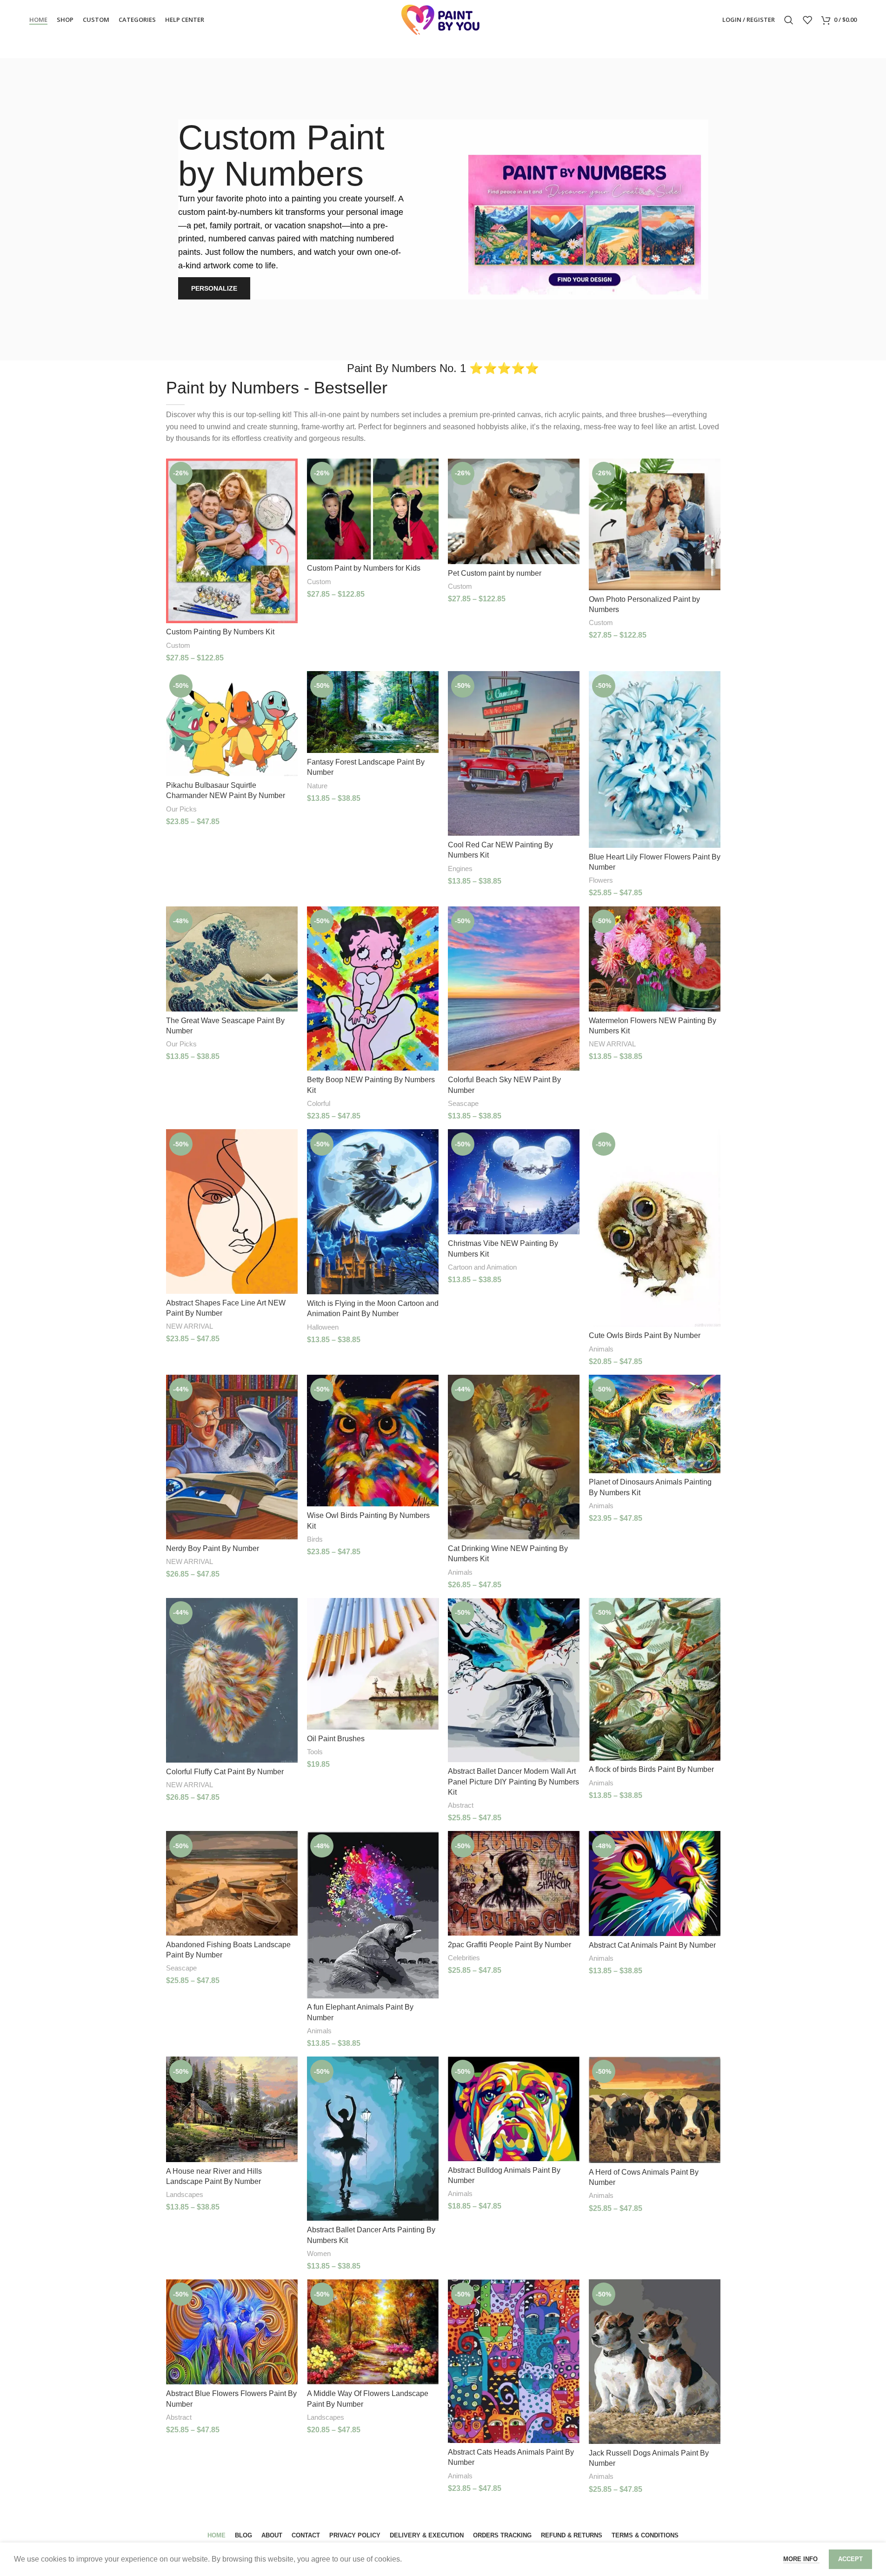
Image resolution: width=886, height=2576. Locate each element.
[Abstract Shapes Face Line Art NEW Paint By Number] (232, 1211)
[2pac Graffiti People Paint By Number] (514, 1883)
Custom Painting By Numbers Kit (220, 632)
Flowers (601, 880)
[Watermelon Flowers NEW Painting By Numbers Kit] (655, 959)
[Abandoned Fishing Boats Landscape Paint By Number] (232, 1883)
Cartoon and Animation (482, 1267)
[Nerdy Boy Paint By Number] (232, 1457)
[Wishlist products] (807, 20)
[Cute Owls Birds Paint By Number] (655, 1228)
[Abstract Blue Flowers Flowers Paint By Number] (232, 2332)
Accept (850, 2559)
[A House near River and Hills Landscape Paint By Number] (232, 2109)
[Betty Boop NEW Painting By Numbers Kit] (373, 989)
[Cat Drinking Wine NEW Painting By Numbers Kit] (514, 1457)
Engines (460, 869)
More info (801, 2559)
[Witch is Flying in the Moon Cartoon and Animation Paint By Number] (373, 1212)
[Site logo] (443, 19)
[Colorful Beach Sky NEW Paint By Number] (514, 989)
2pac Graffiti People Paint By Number (510, 1945)
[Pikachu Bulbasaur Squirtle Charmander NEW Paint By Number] (232, 724)
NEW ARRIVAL (612, 1044)
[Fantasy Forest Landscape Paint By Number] (373, 712)
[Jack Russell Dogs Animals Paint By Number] (655, 2362)
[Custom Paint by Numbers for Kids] (373, 509)
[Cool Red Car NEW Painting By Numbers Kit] (514, 753)
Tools (315, 1752)
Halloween (323, 1327)
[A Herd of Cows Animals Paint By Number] (655, 2110)
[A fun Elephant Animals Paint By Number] (373, 1914)
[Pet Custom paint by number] (514, 511)
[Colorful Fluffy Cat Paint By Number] (232, 1680)
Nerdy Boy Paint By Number (213, 1548)
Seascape (463, 1103)
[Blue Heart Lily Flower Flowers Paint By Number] (655, 759)
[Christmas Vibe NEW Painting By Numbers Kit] (514, 1182)
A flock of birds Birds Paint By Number (651, 1769)
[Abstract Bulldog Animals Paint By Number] (514, 2109)
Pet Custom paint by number (495, 573)
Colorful (319, 1103)
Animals (601, 1349)
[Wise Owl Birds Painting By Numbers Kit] (373, 1441)
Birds (315, 1539)
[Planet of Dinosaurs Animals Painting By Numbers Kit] (655, 1424)
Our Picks (181, 809)
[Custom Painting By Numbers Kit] (232, 541)
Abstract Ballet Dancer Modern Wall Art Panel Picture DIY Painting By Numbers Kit (513, 1782)
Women (319, 2253)
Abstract (461, 1805)
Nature (317, 786)
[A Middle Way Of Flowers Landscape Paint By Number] (373, 2332)
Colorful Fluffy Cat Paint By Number (225, 1772)
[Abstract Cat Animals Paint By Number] (655, 1883)
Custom (178, 645)
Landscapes (185, 2194)
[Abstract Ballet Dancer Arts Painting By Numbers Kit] (373, 2139)
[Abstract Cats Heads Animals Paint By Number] (514, 2361)
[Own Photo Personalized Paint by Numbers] (655, 524)
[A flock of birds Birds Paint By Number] (655, 1679)
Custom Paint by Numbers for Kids (364, 568)
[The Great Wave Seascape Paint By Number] (232, 959)
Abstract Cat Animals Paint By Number (652, 1945)
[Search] (789, 20)
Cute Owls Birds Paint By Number (645, 1335)
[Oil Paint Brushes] (373, 1664)
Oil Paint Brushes (336, 1739)
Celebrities (464, 1958)
